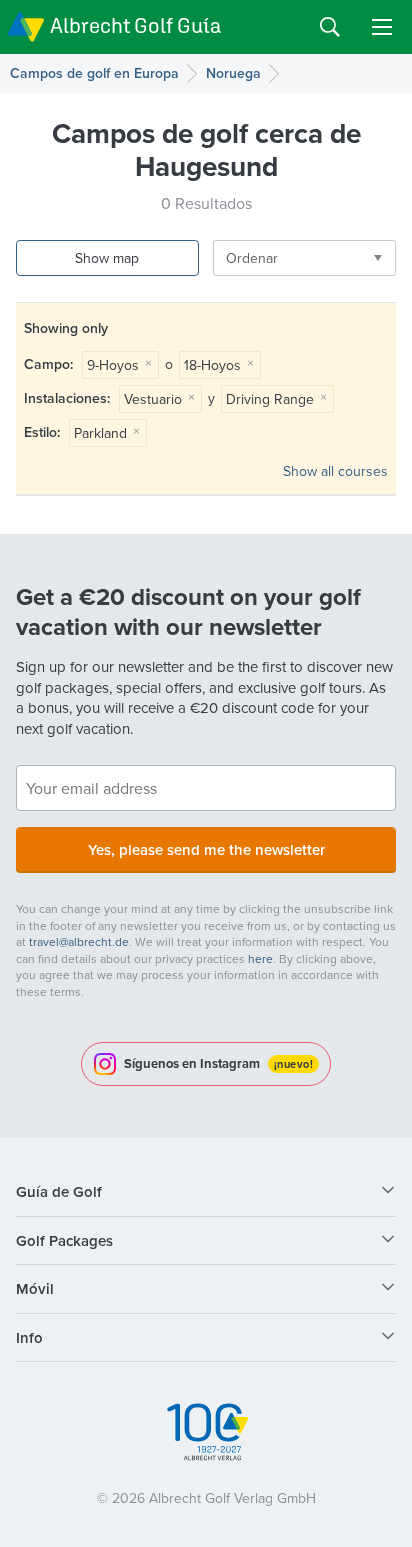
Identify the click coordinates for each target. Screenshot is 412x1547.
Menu (382, 27)
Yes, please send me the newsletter (206, 849)
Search (330, 27)
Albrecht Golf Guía (135, 25)
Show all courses (335, 471)
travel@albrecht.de (79, 941)
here (260, 958)
